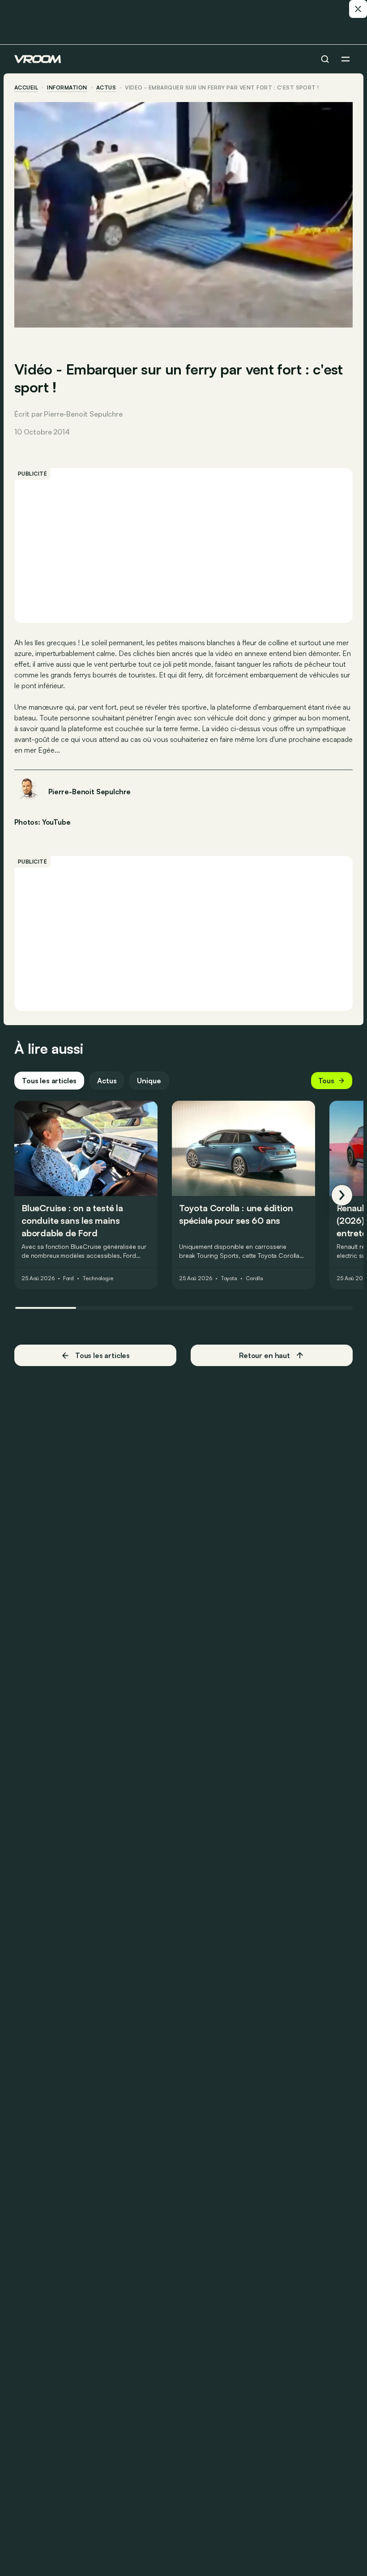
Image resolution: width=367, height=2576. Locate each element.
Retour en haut (265, 1355)
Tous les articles (49, 1081)
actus (106, 88)
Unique (149, 1081)
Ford (69, 1278)
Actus (107, 1081)
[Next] (342, 1195)
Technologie (98, 1278)
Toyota (229, 1278)
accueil (26, 88)
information (67, 88)
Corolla (254, 1278)
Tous (326, 1081)
